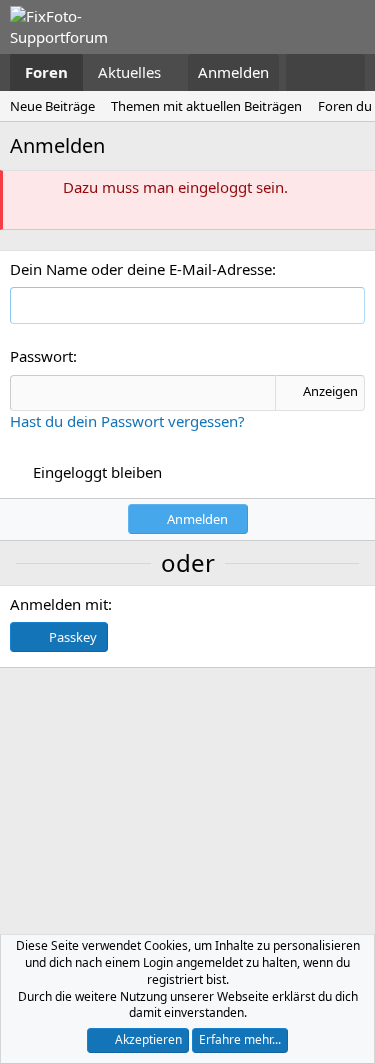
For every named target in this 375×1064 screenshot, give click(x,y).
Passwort (41, 356)
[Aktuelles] (305, 72)
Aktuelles (129, 72)
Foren (46, 72)
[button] (177, 72)
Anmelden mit (59, 604)
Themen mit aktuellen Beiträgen (206, 106)
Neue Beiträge (52, 106)
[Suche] (345, 72)
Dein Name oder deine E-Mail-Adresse (141, 269)
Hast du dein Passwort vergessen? (127, 421)
